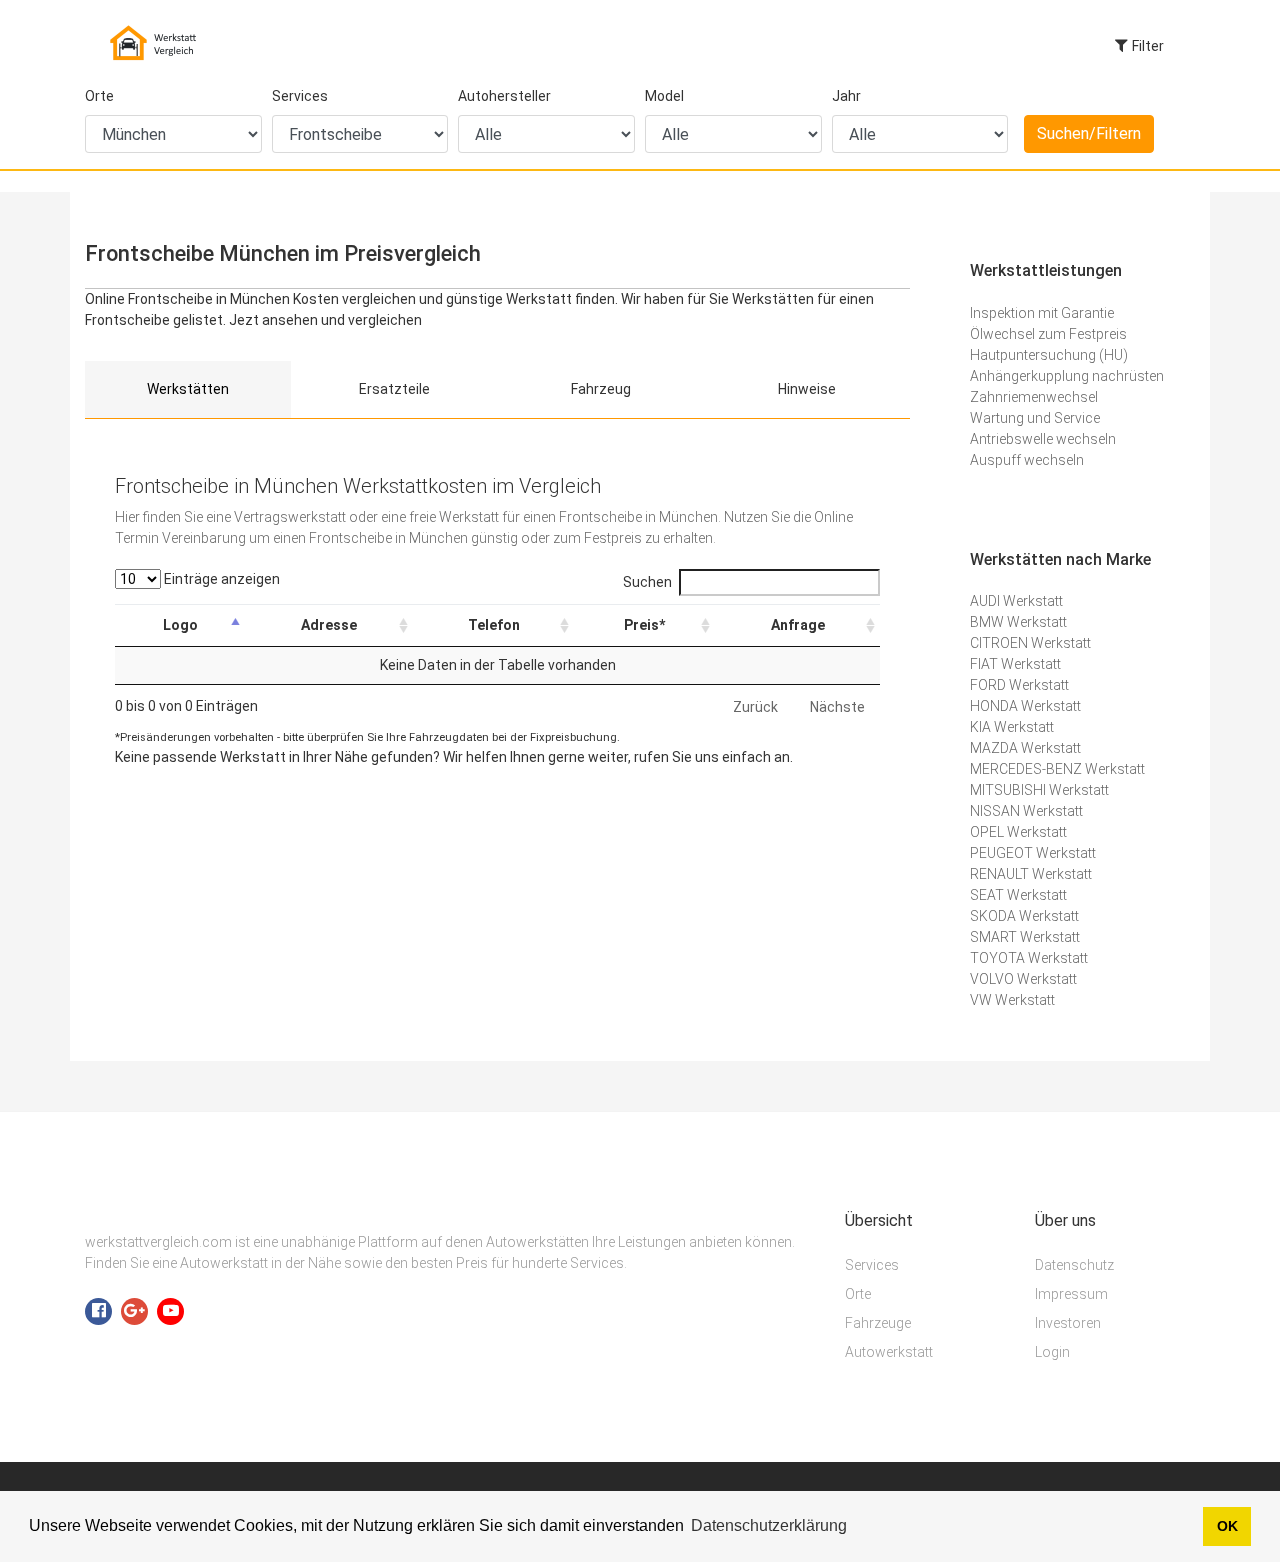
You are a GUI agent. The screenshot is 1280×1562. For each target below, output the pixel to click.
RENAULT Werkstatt (1031, 874)
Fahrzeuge (878, 1323)
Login (1052, 1352)
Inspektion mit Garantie (1042, 313)
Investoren (1068, 1323)
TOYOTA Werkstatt (1029, 958)
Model (664, 96)
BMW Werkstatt (1018, 622)
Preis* (644, 625)
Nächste (837, 707)
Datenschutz (1074, 1265)
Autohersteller (504, 96)
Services (300, 96)
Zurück (755, 707)
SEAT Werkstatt (1018, 895)
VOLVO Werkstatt (1023, 979)
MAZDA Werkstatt (1025, 748)
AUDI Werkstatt (1016, 601)
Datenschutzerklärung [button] (769, 1525)
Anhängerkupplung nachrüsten (1067, 376)
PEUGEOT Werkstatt (1033, 853)
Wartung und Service (1035, 418)
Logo (180, 625)
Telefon (494, 625)
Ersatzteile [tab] (394, 389)
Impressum (1071, 1294)
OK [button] (1227, 1526)
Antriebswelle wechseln (1043, 439)
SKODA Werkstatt (1024, 916)
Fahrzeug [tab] (601, 389)
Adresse (329, 625)
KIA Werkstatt (1012, 727)
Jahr (846, 96)
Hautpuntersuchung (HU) (1049, 355)
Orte (99, 96)
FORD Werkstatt (1019, 685)
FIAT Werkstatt (1015, 664)
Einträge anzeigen (220, 579)
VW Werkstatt (1012, 1000)
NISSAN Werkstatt (1026, 811)
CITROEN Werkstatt (1030, 643)
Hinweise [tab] (807, 389)
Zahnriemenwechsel (1034, 397)
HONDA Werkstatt (1025, 706)
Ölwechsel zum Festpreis (1048, 334)
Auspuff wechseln (1027, 460)
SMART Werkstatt (1025, 937)
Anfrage (798, 625)
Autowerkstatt (889, 1352)
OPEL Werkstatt (1018, 832)
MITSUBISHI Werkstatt (1039, 790)
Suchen (647, 582)
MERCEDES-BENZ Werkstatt (1057, 769)
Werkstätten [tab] (188, 389)
